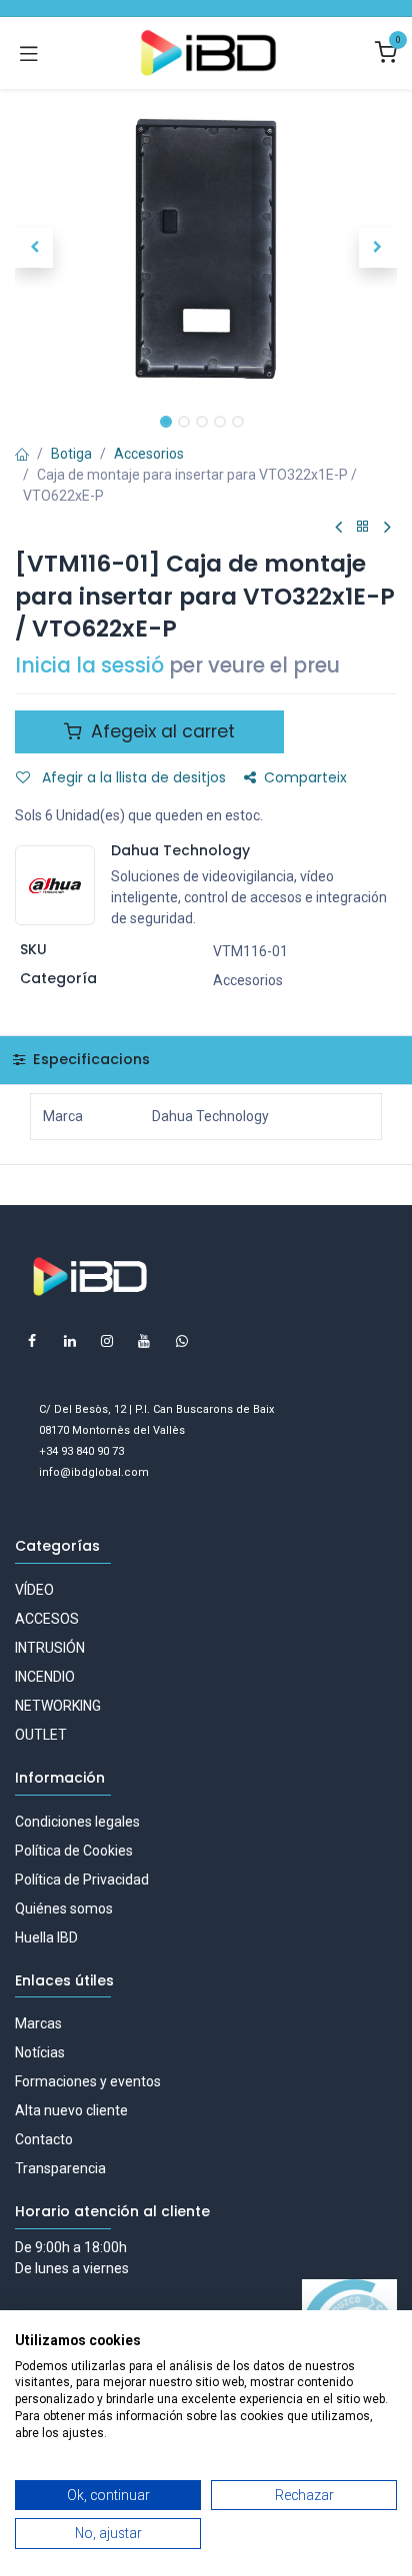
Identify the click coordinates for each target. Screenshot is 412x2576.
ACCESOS (47, 1619)
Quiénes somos (64, 1909)
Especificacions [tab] (89, 1059)
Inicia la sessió (89, 665)
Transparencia (60, 2168)
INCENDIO (45, 1677)
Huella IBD (46, 1937)
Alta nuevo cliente (71, 2110)
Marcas (38, 2023)
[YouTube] (144, 1341)
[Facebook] (32, 1341)
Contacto (44, 2139)
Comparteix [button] (305, 777)
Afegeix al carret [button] (160, 731)
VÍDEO (34, 1590)
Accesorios (149, 454)
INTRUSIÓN (50, 1648)
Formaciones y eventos (88, 2081)
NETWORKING (58, 1706)
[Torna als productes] (363, 527)
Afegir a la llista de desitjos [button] (132, 777)
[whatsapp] (182, 1341)
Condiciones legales (77, 1822)
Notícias (40, 2052)
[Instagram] (107, 1341)
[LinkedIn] (70, 1341)
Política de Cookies (74, 1851)
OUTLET (41, 1735)
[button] (34, 248)
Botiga (71, 454)
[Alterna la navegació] (29, 53)
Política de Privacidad (82, 1880)
